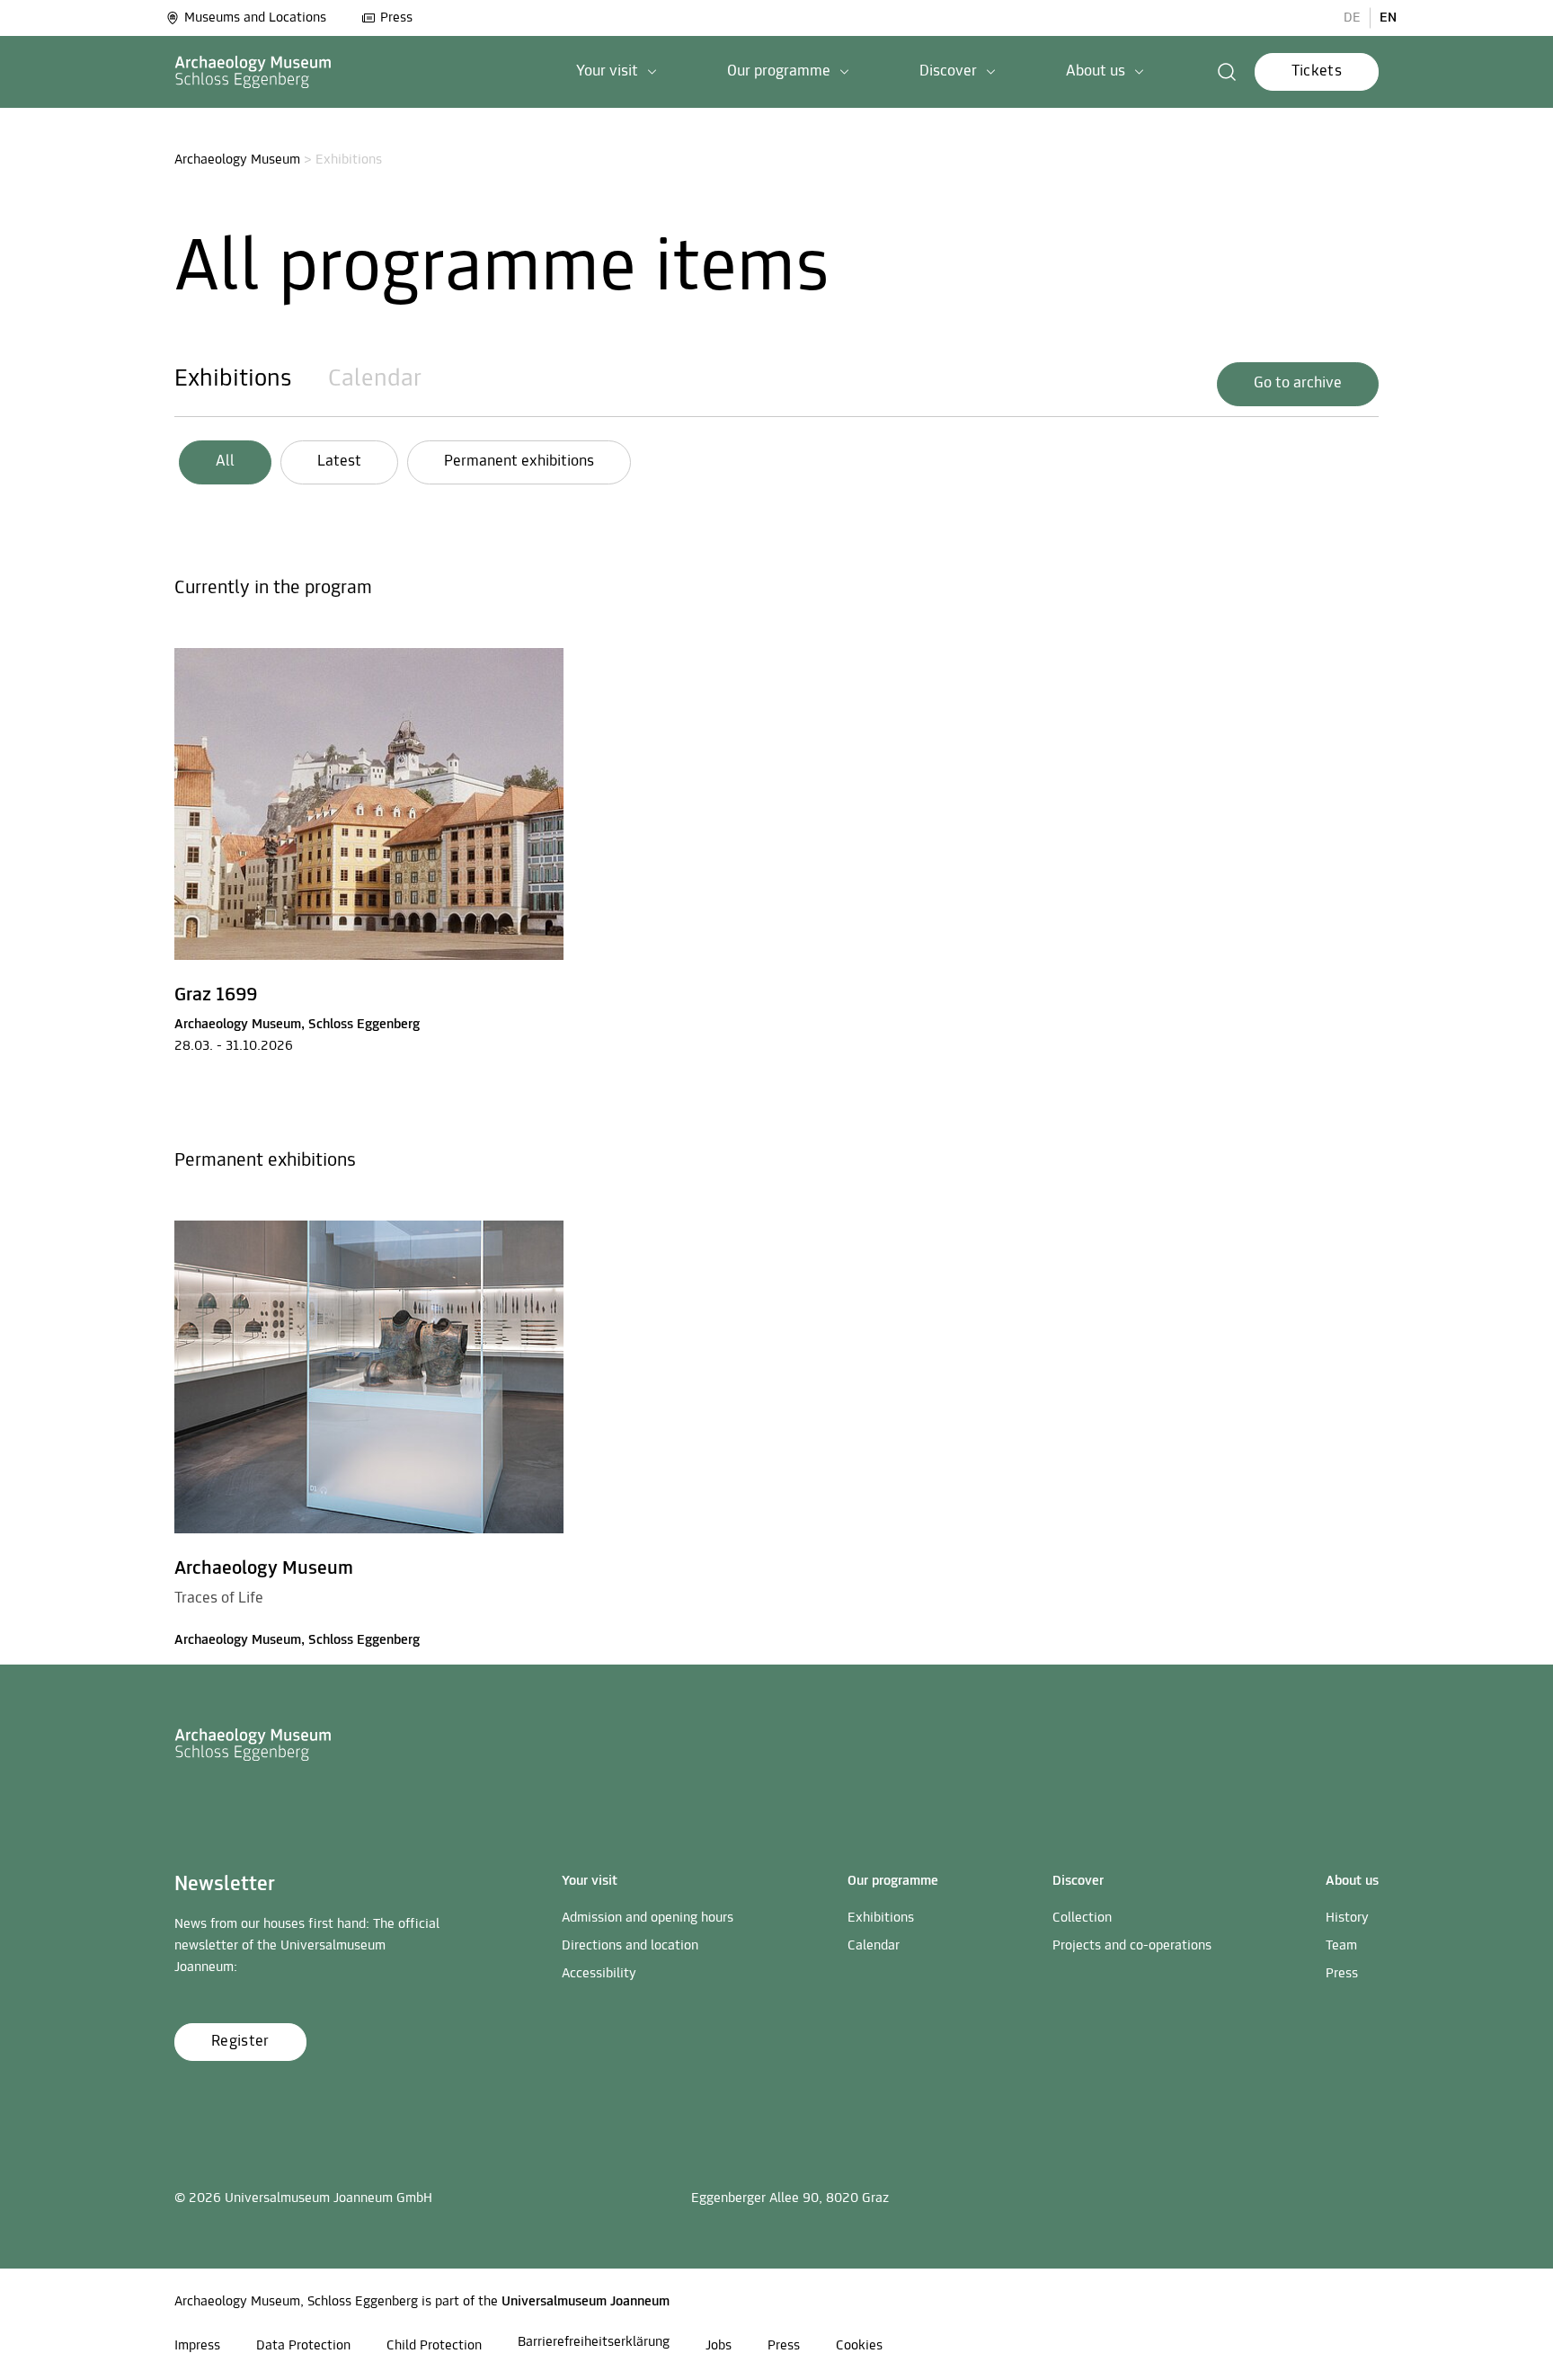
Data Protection (303, 2346)
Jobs (719, 2346)
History (1347, 1918)
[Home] (253, 72)
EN (1388, 18)
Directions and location (630, 1946)
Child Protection (434, 2346)
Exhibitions (233, 379)
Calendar (375, 379)
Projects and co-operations (1132, 1946)
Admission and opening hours (648, 1918)
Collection (1082, 1918)
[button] (617, 72)
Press (396, 18)
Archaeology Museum (237, 160)
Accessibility (599, 1974)
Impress (197, 2346)
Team (1341, 1946)
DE (1352, 18)
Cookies (859, 2346)
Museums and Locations (255, 18)
